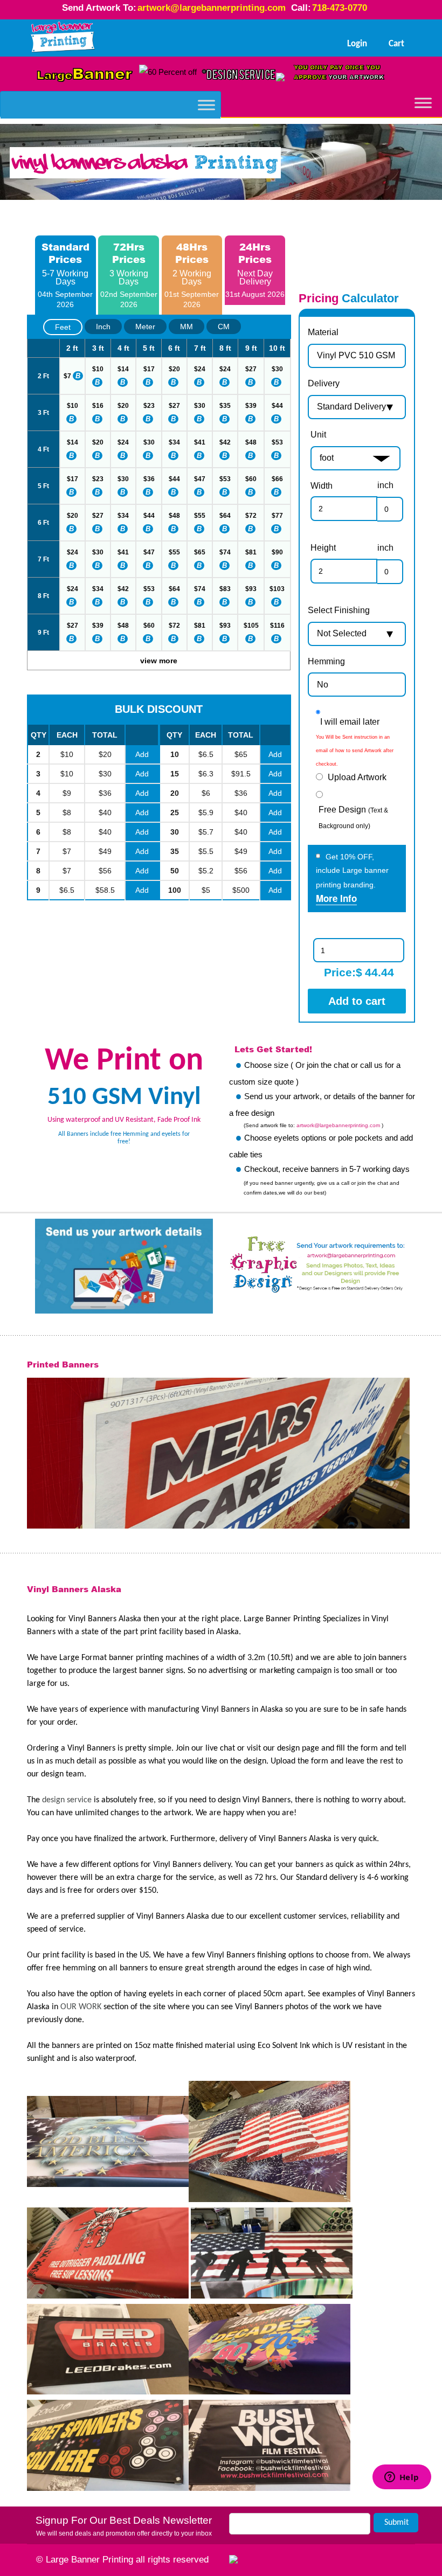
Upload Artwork (357, 777)
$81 (251, 552)
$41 (200, 442)
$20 (174, 369)
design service (67, 1800)
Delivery (324, 383)
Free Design (353, 817)
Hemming (326, 661)
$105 (251, 626)
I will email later (350, 722)
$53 (277, 442)
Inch (103, 327)
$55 (200, 516)
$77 (277, 516)
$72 (251, 516)
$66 (277, 479)
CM (224, 327)
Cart (396, 44)
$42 (225, 442)
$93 (251, 589)
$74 (225, 552)
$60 (251, 479)
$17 (149, 369)
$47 (200, 479)
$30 (277, 369)
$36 (149, 479)
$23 (149, 406)
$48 (251, 442)
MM (187, 327)
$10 (98, 369)
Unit (318, 435)
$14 (123, 369)
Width (322, 486)
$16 (98, 406)
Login (357, 44)
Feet (63, 327)
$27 (251, 369)
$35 (225, 406)
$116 (277, 626)
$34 (174, 442)
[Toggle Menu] (206, 105)
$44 (277, 406)
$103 (277, 589)
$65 (200, 552)
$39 (251, 406)
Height (323, 548)
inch (385, 485)
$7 (67, 376)
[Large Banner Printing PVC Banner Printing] (63, 38)
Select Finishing (339, 610)
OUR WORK (81, 2007)
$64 (225, 516)
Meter (145, 327)
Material (323, 332)
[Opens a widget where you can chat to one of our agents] (402, 2518)
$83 (225, 589)
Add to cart (357, 1001)
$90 (277, 552)
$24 (200, 369)
